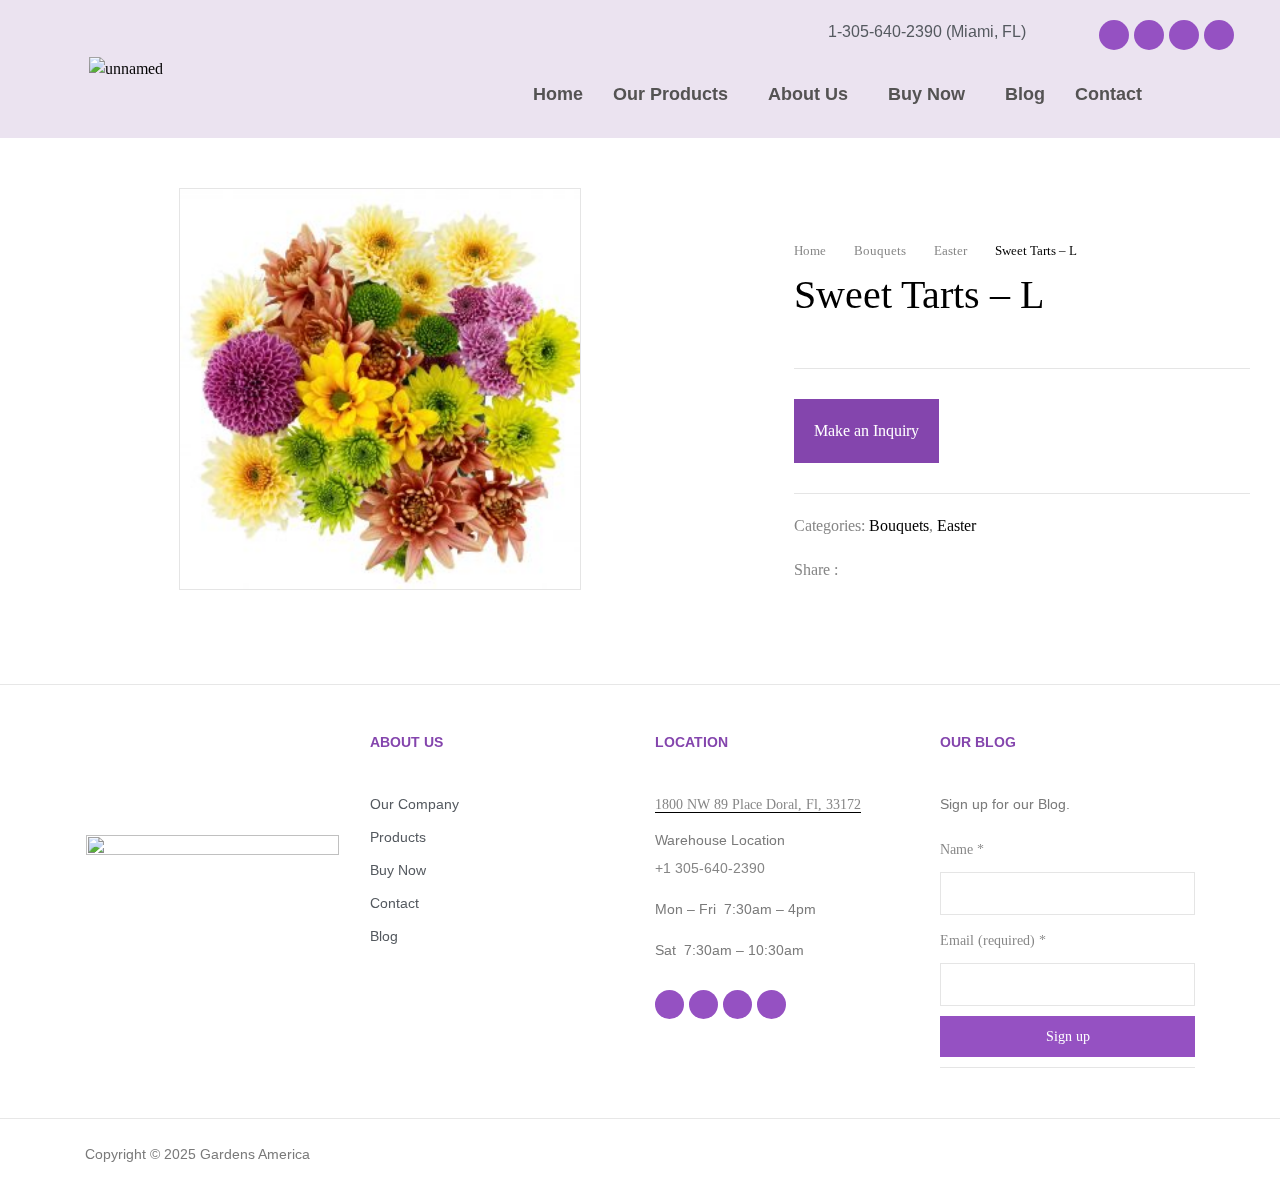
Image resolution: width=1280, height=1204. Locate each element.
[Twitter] (896, 569)
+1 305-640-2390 (710, 868)
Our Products (670, 94)
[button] (675, 94)
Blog (1025, 94)
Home (558, 94)
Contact (1108, 94)
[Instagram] (1149, 35)
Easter (950, 250)
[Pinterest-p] (1219, 35)
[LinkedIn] (928, 569)
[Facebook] (1114, 35)
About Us (808, 94)
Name (962, 849)
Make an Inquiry (866, 430)
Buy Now (926, 94)
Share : (816, 569)
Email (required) (993, 940)
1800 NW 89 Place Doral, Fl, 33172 (758, 804)
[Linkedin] (1184, 35)
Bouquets (880, 250)
